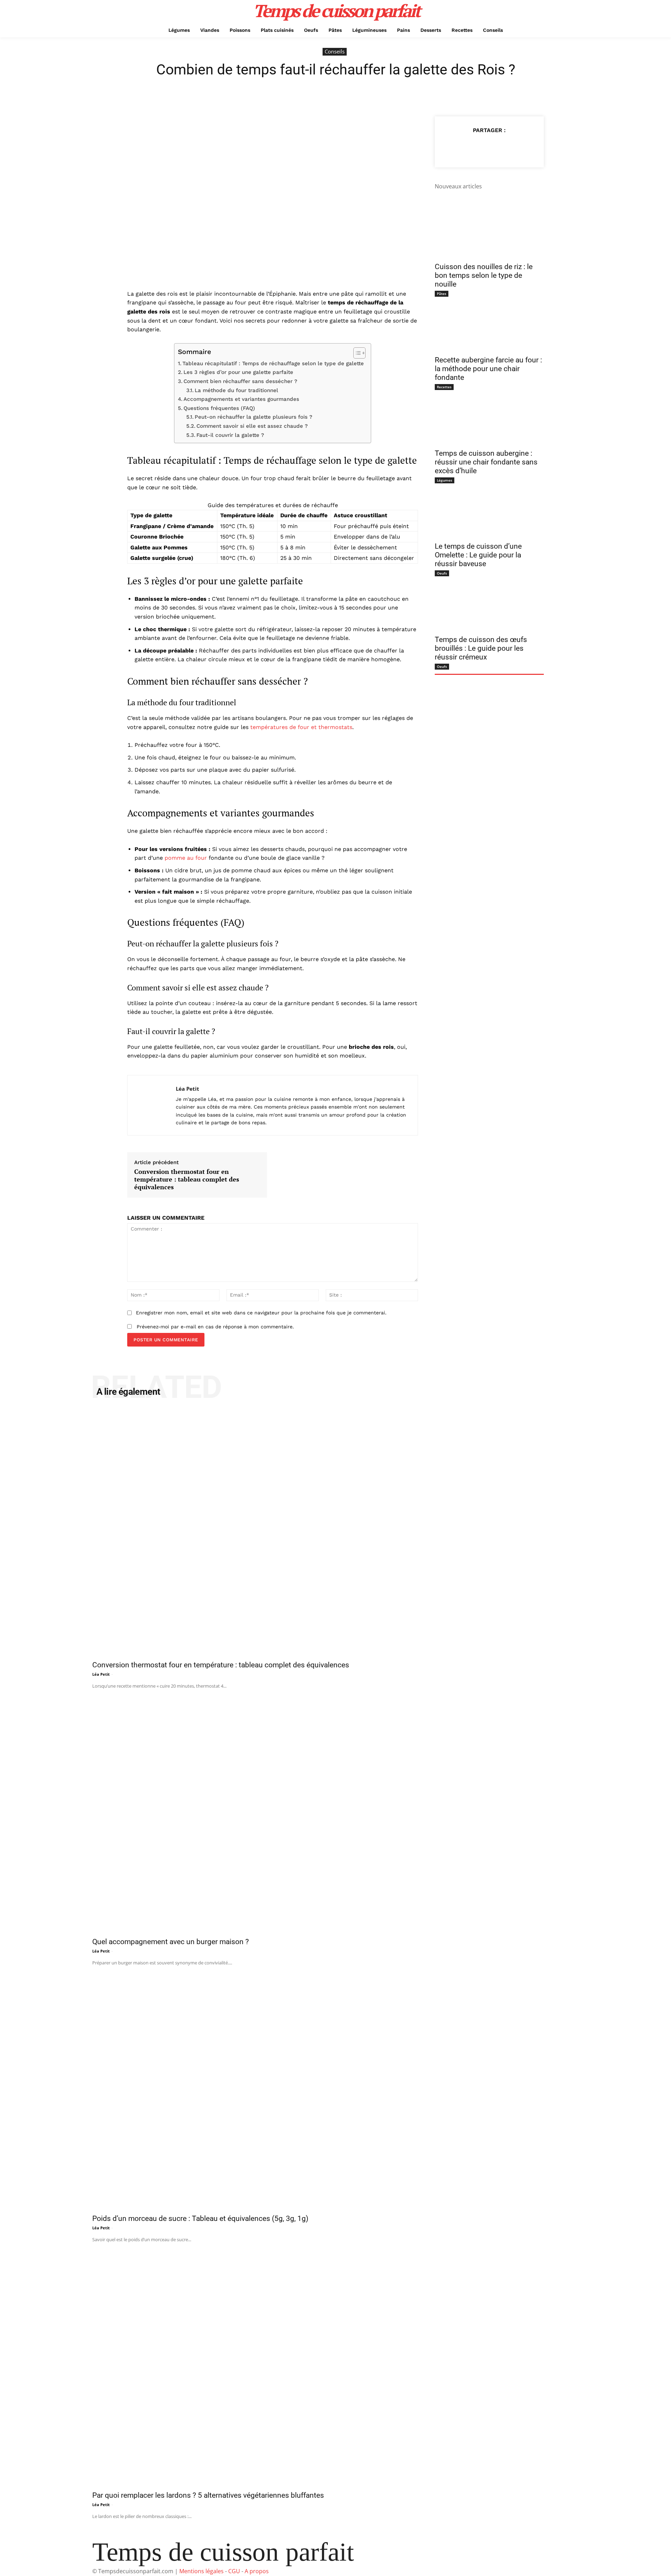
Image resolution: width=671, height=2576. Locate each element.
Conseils (335, 51)
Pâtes (442, 294)
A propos (257, 2571)
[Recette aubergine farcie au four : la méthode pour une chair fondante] (489, 324)
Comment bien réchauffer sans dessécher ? (240, 381)
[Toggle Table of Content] (356, 353)
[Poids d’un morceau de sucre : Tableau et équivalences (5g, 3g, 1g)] (335, 2088)
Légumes (445, 480)
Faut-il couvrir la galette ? (230, 435)
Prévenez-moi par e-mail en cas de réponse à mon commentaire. (215, 1327)
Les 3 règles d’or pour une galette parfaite (238, 372)
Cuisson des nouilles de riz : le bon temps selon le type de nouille (484, 275)
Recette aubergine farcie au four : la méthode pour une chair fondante (488, 369)
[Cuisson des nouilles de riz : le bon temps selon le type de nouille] (489, 231)
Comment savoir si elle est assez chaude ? (252, 426)
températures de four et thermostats (301, 727)
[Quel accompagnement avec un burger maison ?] (335, 1811)
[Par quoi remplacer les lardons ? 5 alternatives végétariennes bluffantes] (335, 2365)
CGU (234, 2571)
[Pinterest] (489, 147)
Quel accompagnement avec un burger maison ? (171, 1942)
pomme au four (186, 858)
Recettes (444, 387)
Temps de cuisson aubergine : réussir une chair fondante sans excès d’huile (486, 462)
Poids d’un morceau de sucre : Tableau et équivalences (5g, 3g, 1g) (200, 2218)
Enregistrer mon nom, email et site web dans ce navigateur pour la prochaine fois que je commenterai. (261, 1313)
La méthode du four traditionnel (236, 390)
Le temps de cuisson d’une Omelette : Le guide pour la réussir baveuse (478, 555)
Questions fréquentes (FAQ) (219, 408)
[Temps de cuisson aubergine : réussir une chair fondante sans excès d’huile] (489, 417)
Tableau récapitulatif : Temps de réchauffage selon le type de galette (273, 363)
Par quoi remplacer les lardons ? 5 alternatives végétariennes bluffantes (208, 2495)
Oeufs (442, 573)
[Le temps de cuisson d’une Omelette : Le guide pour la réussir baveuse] (489, 511)
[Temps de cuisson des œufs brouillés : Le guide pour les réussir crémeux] (489, 604)
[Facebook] (457, 147)
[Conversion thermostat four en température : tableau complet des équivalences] (335, 1535)
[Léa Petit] (152, 1105)
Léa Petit (187, 1089)
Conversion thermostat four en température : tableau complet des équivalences (187, 1179)
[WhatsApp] (505, 147)
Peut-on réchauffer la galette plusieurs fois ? (254, 417)
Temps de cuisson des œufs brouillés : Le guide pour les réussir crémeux (481, 648)
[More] (521, 147)
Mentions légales (201, 2571)
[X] (473, 147)
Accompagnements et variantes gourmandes (241, 399)
